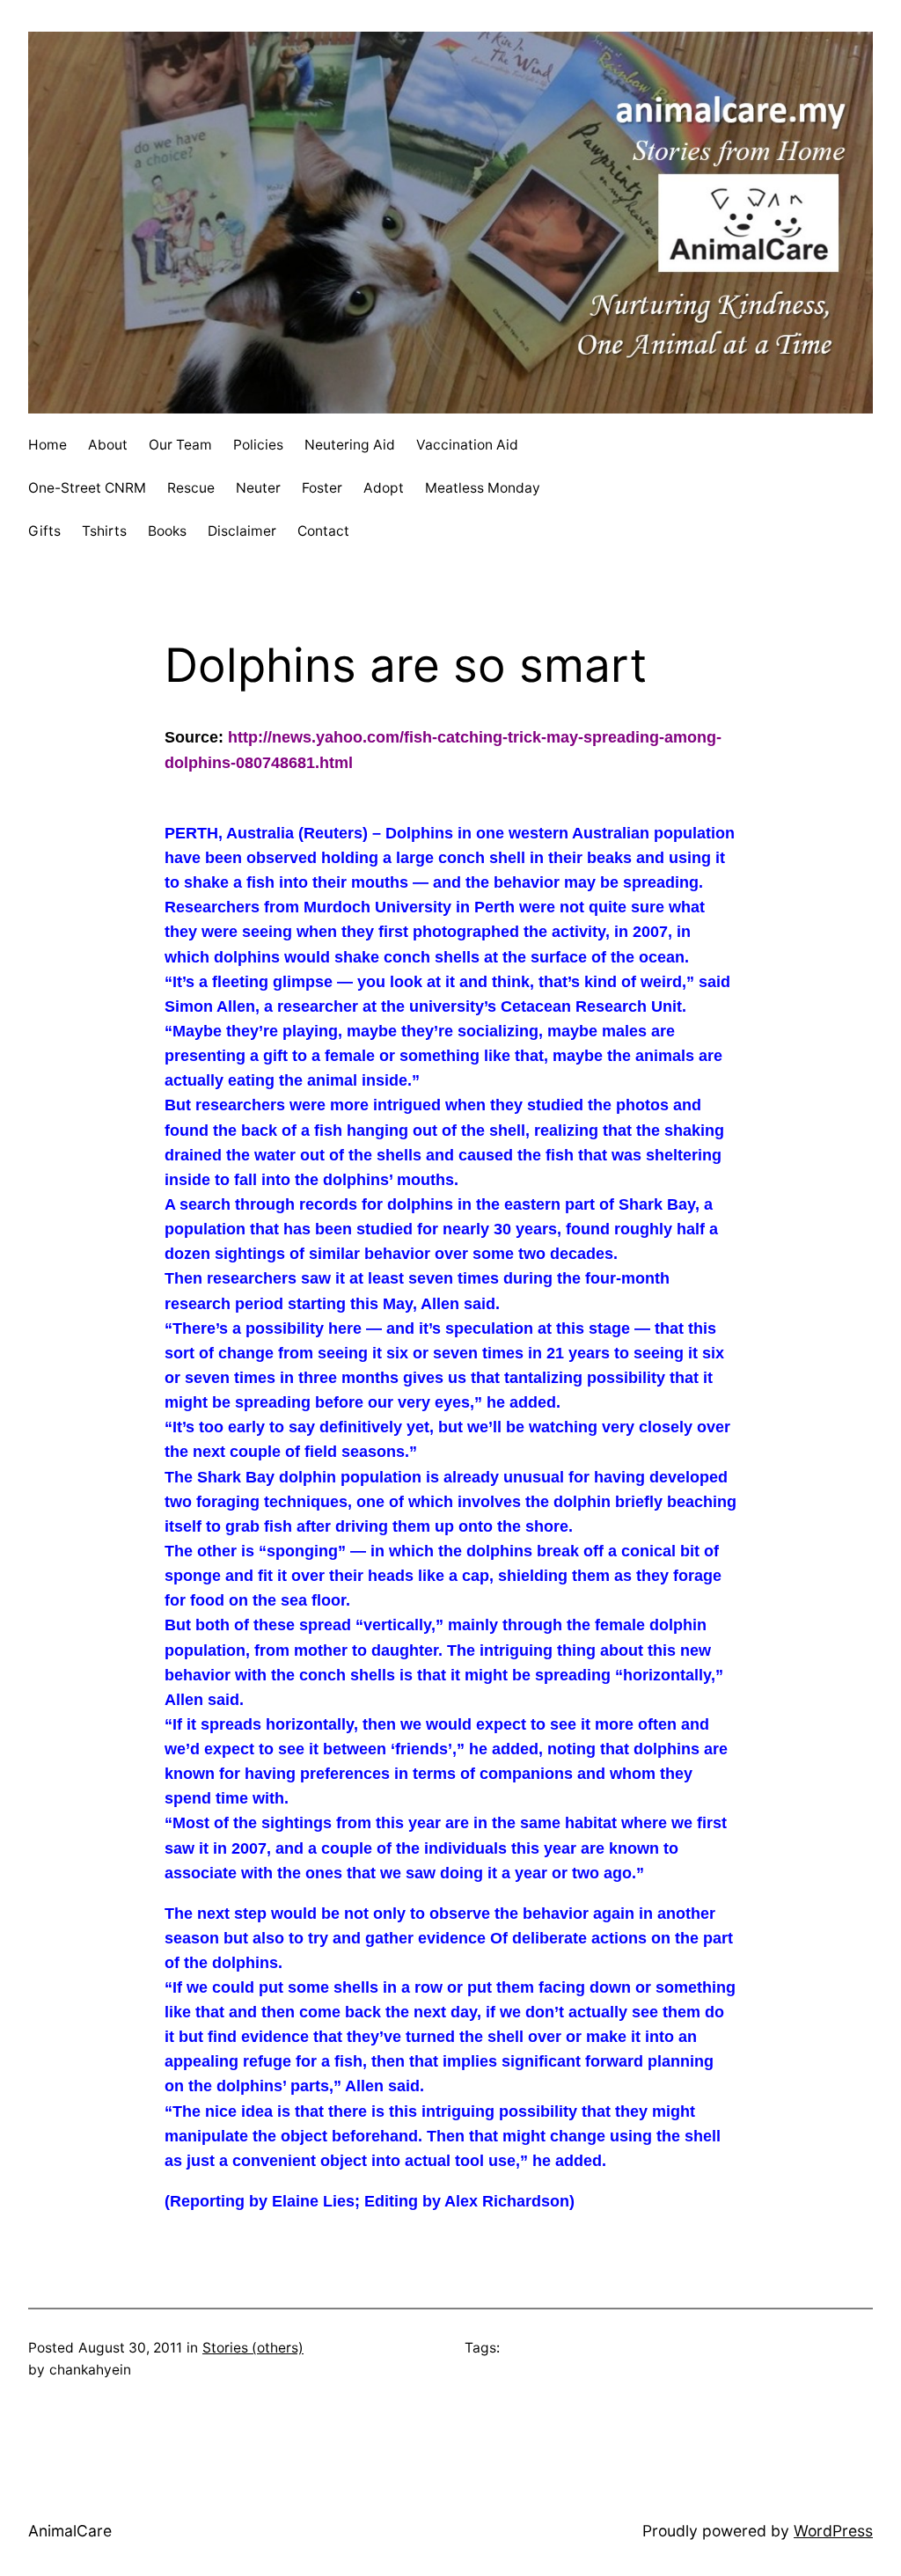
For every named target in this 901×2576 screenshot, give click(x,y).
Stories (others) (253, 2348)
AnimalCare (70, 2531)
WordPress (833, 2531)
